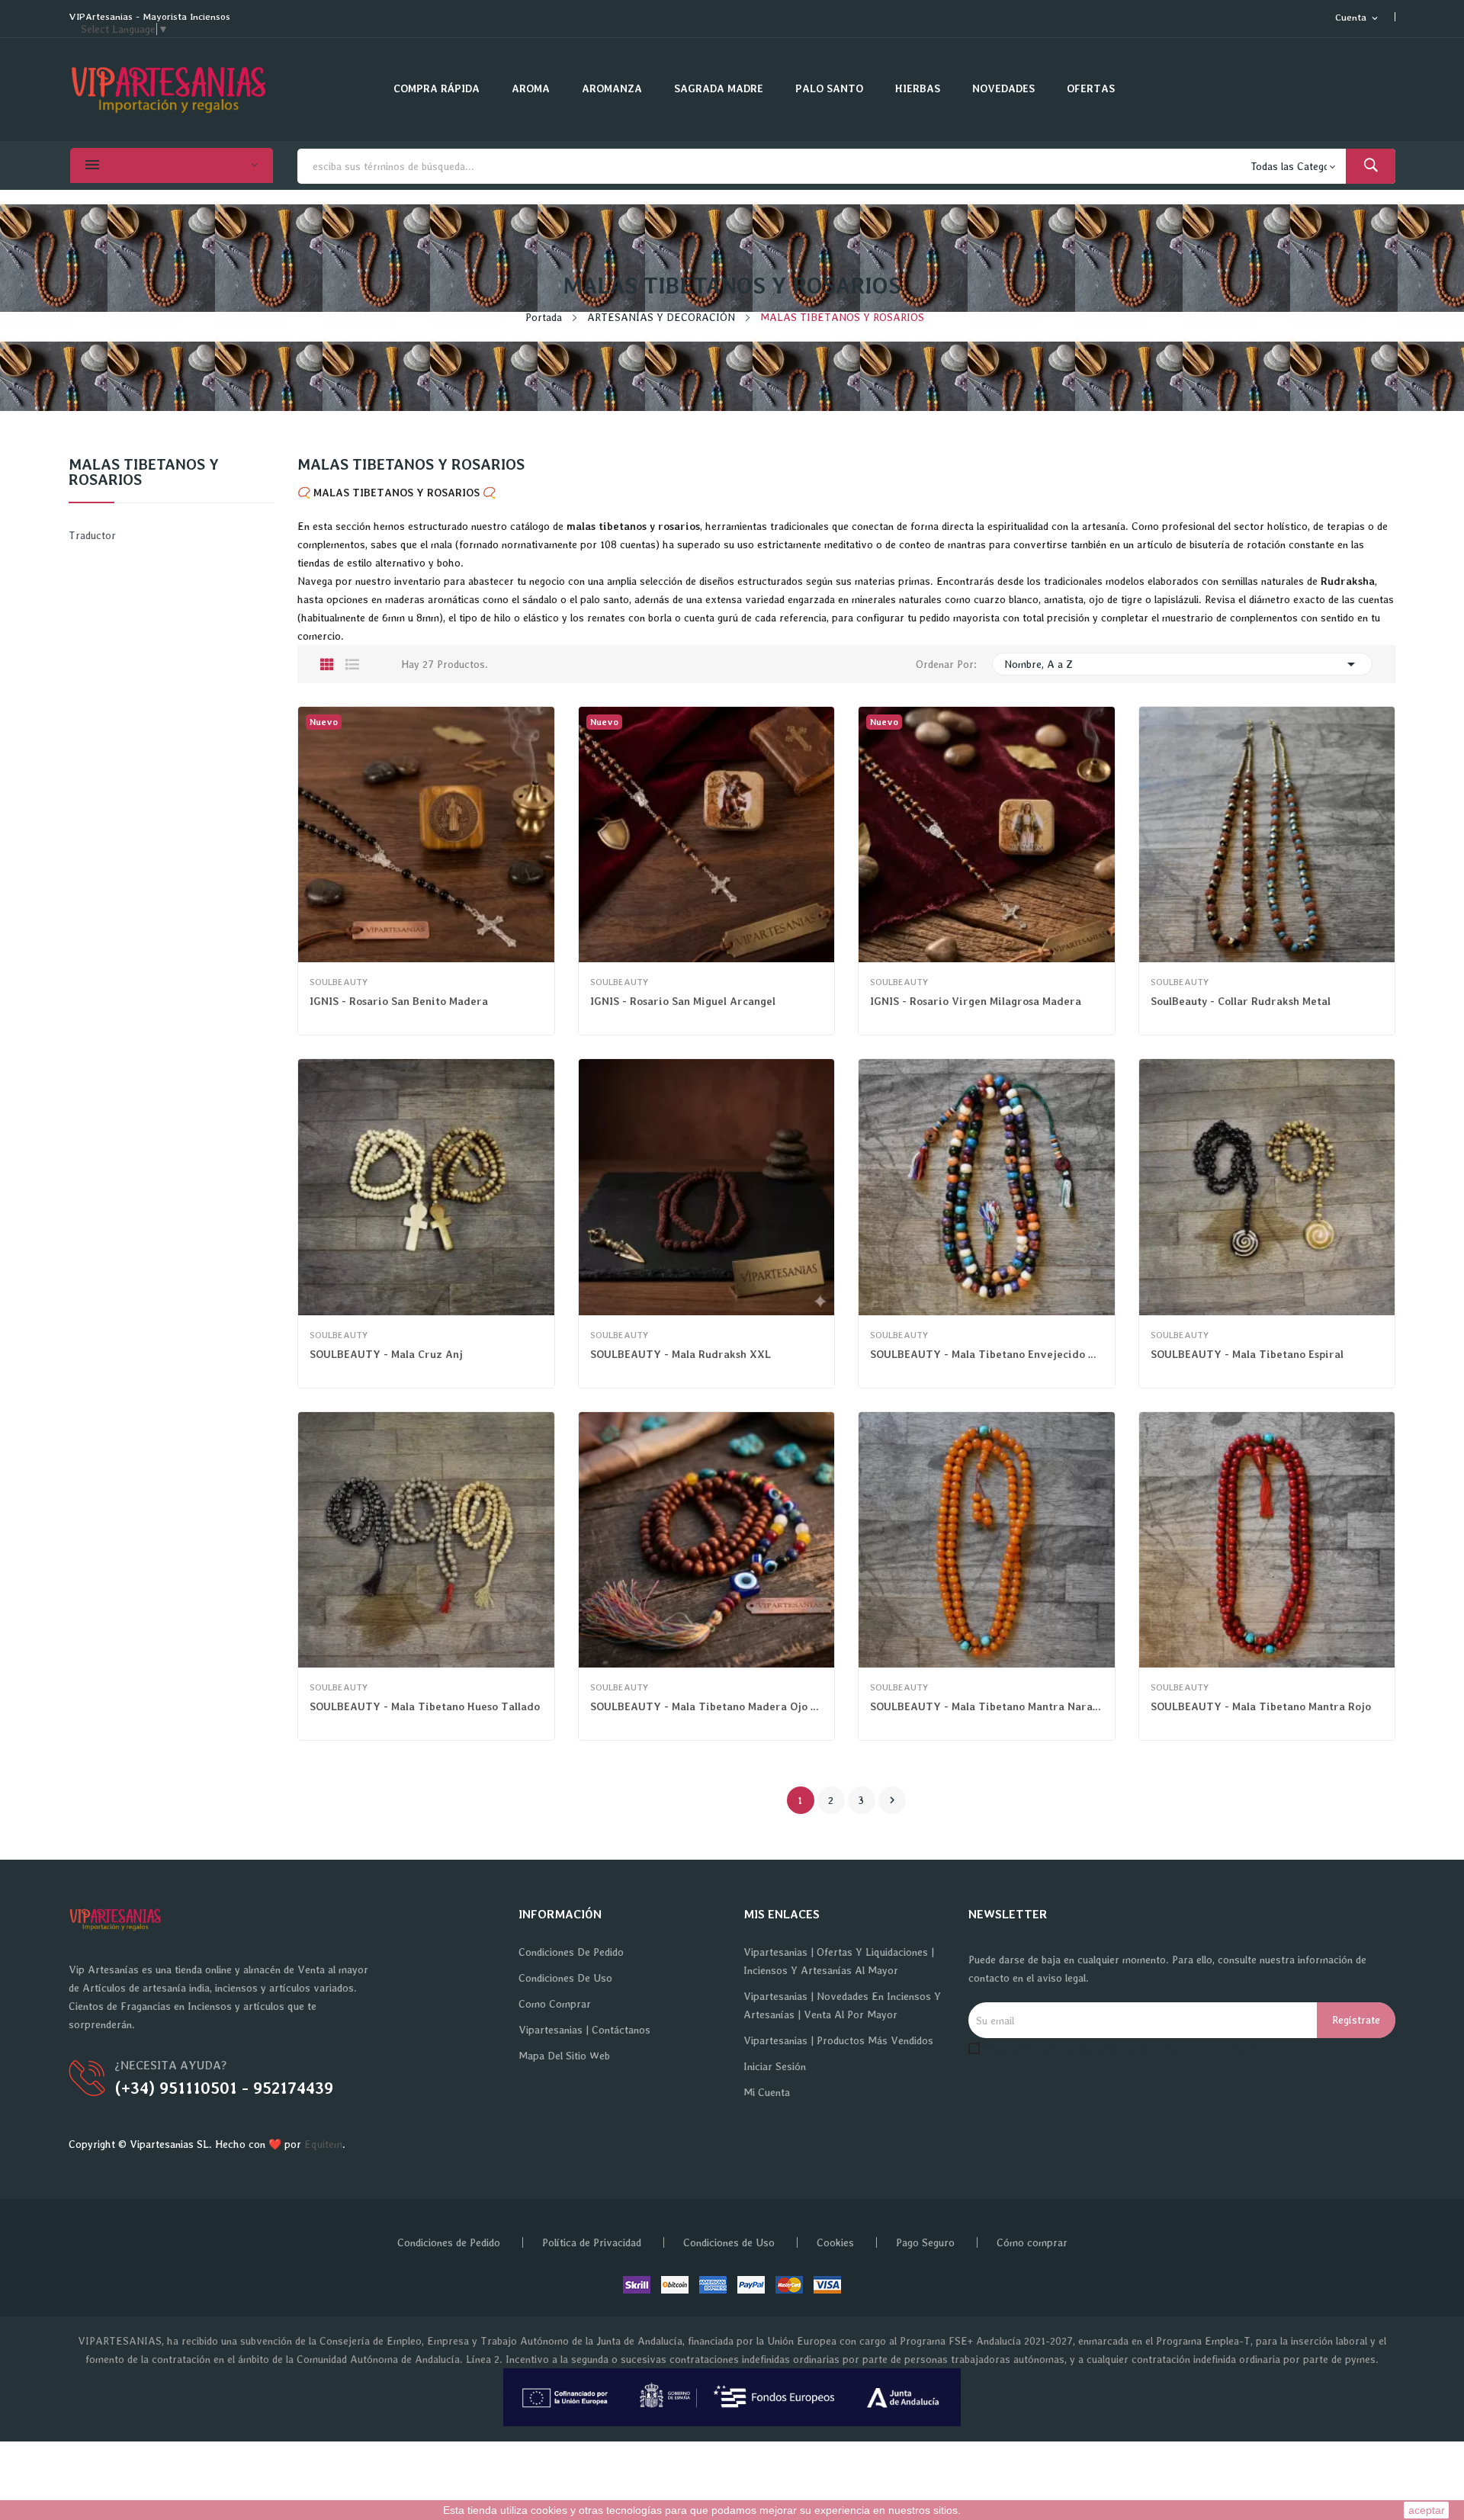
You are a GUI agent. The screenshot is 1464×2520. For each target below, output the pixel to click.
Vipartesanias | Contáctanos (584, 2030)
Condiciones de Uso (565, 1978)
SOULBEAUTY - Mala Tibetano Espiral (1247, 1354)
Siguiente (892, 1800)
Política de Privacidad (592, 2242)
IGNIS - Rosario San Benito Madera (399, 1001)
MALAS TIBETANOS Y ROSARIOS (144, 473)
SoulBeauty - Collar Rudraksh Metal (1241, 1001)
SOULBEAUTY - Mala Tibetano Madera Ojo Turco (707, 1706)
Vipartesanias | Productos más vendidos (838, 2040)
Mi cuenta (767, 2092)
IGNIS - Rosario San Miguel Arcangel (683, 1001)
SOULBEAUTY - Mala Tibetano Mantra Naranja (987, 1706)
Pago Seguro (925, 2242)
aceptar (1427, 2510)
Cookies (835, 2242)
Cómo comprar (1032, 2242)
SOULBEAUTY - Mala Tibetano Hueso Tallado (425, 1706)
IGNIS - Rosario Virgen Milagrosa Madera (976, 1001)
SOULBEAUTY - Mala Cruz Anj (386, 1354)
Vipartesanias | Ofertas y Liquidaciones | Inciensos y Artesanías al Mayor (839, 1961)
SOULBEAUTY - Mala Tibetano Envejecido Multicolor (987, 1354)
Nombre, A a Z (1182, 664)
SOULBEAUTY (339, 982)
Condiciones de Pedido (571, 1952)
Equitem (323, 2144)
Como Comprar (555, 2004)
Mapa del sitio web (564, 2056)
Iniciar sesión (775, 2066)
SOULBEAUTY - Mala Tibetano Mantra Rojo (1261, 1706)
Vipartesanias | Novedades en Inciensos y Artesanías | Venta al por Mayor (842, 2005)
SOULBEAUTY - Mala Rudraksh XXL (681, 1354)
